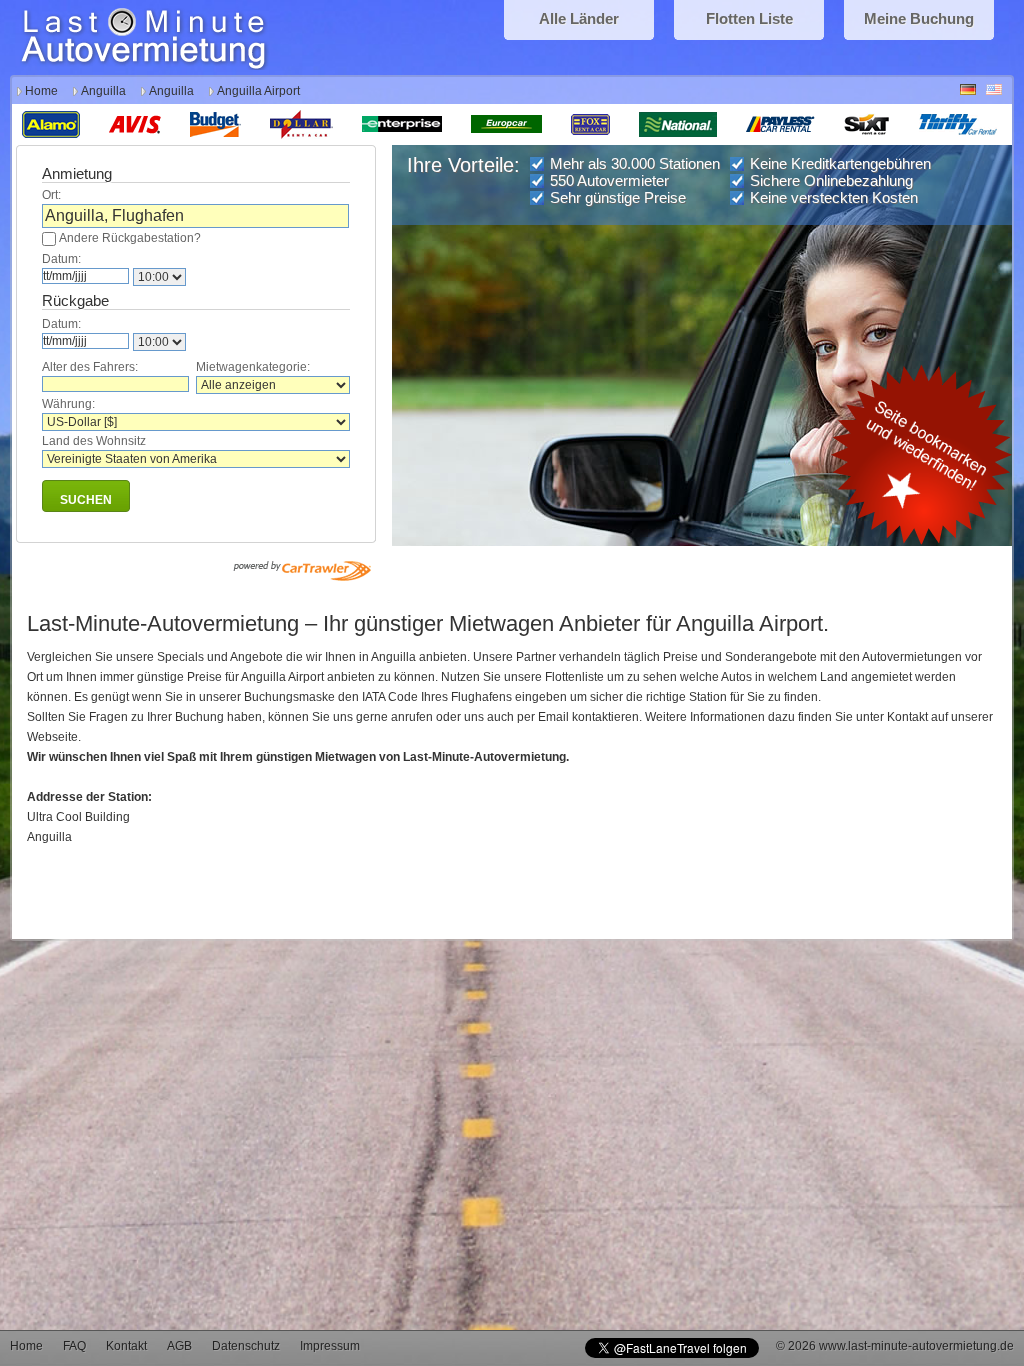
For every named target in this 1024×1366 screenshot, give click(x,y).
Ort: (51, 195)
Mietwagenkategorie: (253, 367)
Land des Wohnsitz (94, 441)
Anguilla (103, 91)
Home (41, 91)
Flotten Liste (749, 18)
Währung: (68, 404)
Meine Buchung (919, 18)
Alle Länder (579, 18)
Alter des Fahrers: (90, 367)
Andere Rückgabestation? (130, 238)
